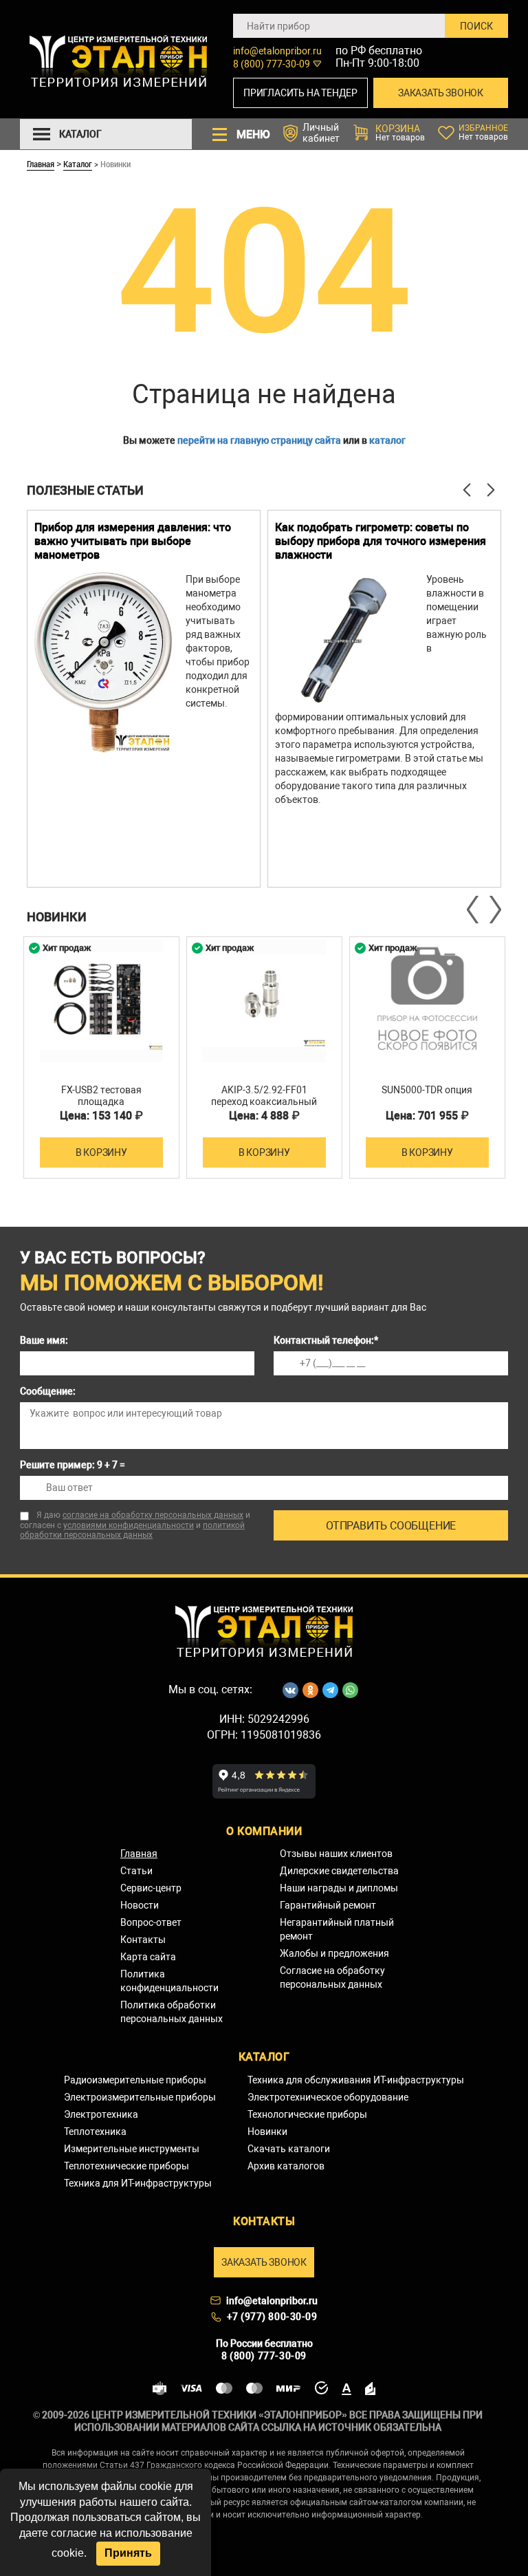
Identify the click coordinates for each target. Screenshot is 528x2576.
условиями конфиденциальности (129, 1525)
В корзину (101, 1152)
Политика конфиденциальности (169, 1981)
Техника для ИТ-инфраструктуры (138, 2183)
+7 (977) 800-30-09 (272, 2317)
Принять (128, 2553)
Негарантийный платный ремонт (337, 1929)
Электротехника (101, 2114)
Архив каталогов (286, 2166)
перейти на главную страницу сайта (259, 440)
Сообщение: (48, 1391)
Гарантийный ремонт (328, 1905)
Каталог (78, 164)
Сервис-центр (151, 1888)
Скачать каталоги (289, 2149)
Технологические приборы (307, 2114)
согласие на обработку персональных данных (153, 1515)
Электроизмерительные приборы (140, 2097)
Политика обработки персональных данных (172, 2012)
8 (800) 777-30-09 (272, 64)
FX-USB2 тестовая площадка (101, 1096)
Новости (140, 1905)
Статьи (136, 1871)
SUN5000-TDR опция (427, 1090)
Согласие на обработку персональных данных (332, 1977)
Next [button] (494, 910)
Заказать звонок (441, 93)
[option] (144, 699)
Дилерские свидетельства (339, 1871)
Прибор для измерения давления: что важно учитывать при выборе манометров (133, 541)
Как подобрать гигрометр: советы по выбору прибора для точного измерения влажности (381, 541)
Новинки (267, 2132)
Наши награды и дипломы (339, 1888)
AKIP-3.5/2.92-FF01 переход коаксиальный (264, 1096)
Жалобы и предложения (334, 1953)
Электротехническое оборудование (328, 2097)
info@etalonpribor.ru (277, 51)
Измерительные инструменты (132, 2149)
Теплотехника (95, 2132)
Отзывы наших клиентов (336, 1854)
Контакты (143, 1940)
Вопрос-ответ (151, 1922)
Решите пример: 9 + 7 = (73, 1465)
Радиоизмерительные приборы (135, 2080)
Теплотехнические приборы (126, 2166)
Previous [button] (474, 910)
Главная (41, 164)
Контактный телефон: (326, 1340)
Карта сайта (148, 1957)
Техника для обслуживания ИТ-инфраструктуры (356, 2080)
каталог (387, 440)
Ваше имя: (44, 1340)
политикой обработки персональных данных (132, 1530)
